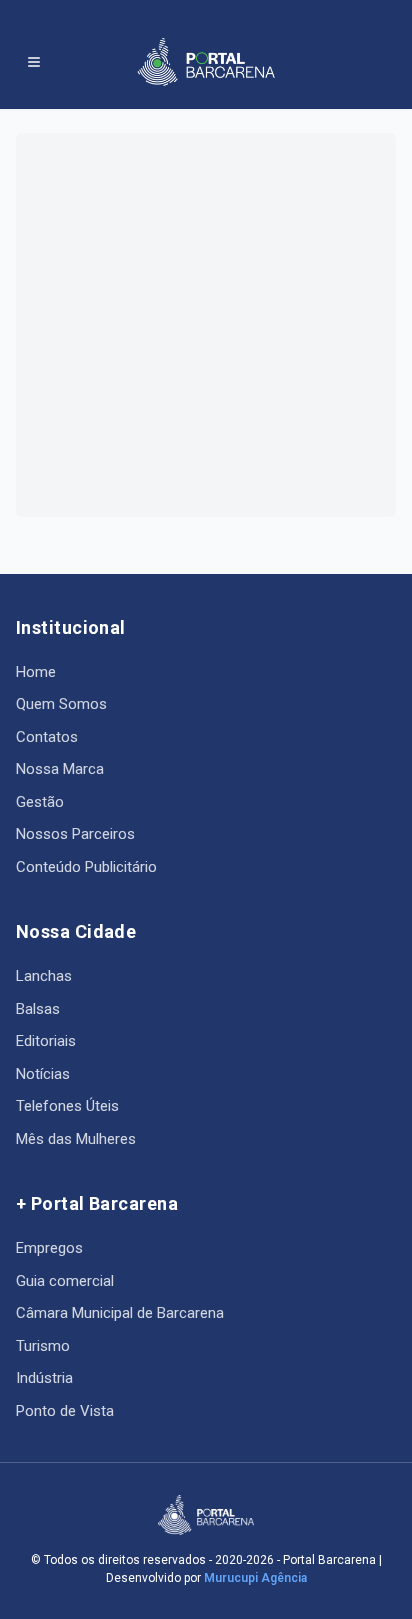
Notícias (43, 1074)
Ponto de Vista (65, 1411)
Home (36, 672)
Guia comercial (65, 1281)
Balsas (38, 1009)
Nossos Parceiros (75, 834)
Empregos (49, 1248)
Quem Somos (61, 704)
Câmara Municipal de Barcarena (120, 1313)
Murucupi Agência (255, 1578)
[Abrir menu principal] (34, 62)
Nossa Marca (60, 769)
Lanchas (44, 976)
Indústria (44, 1378)
